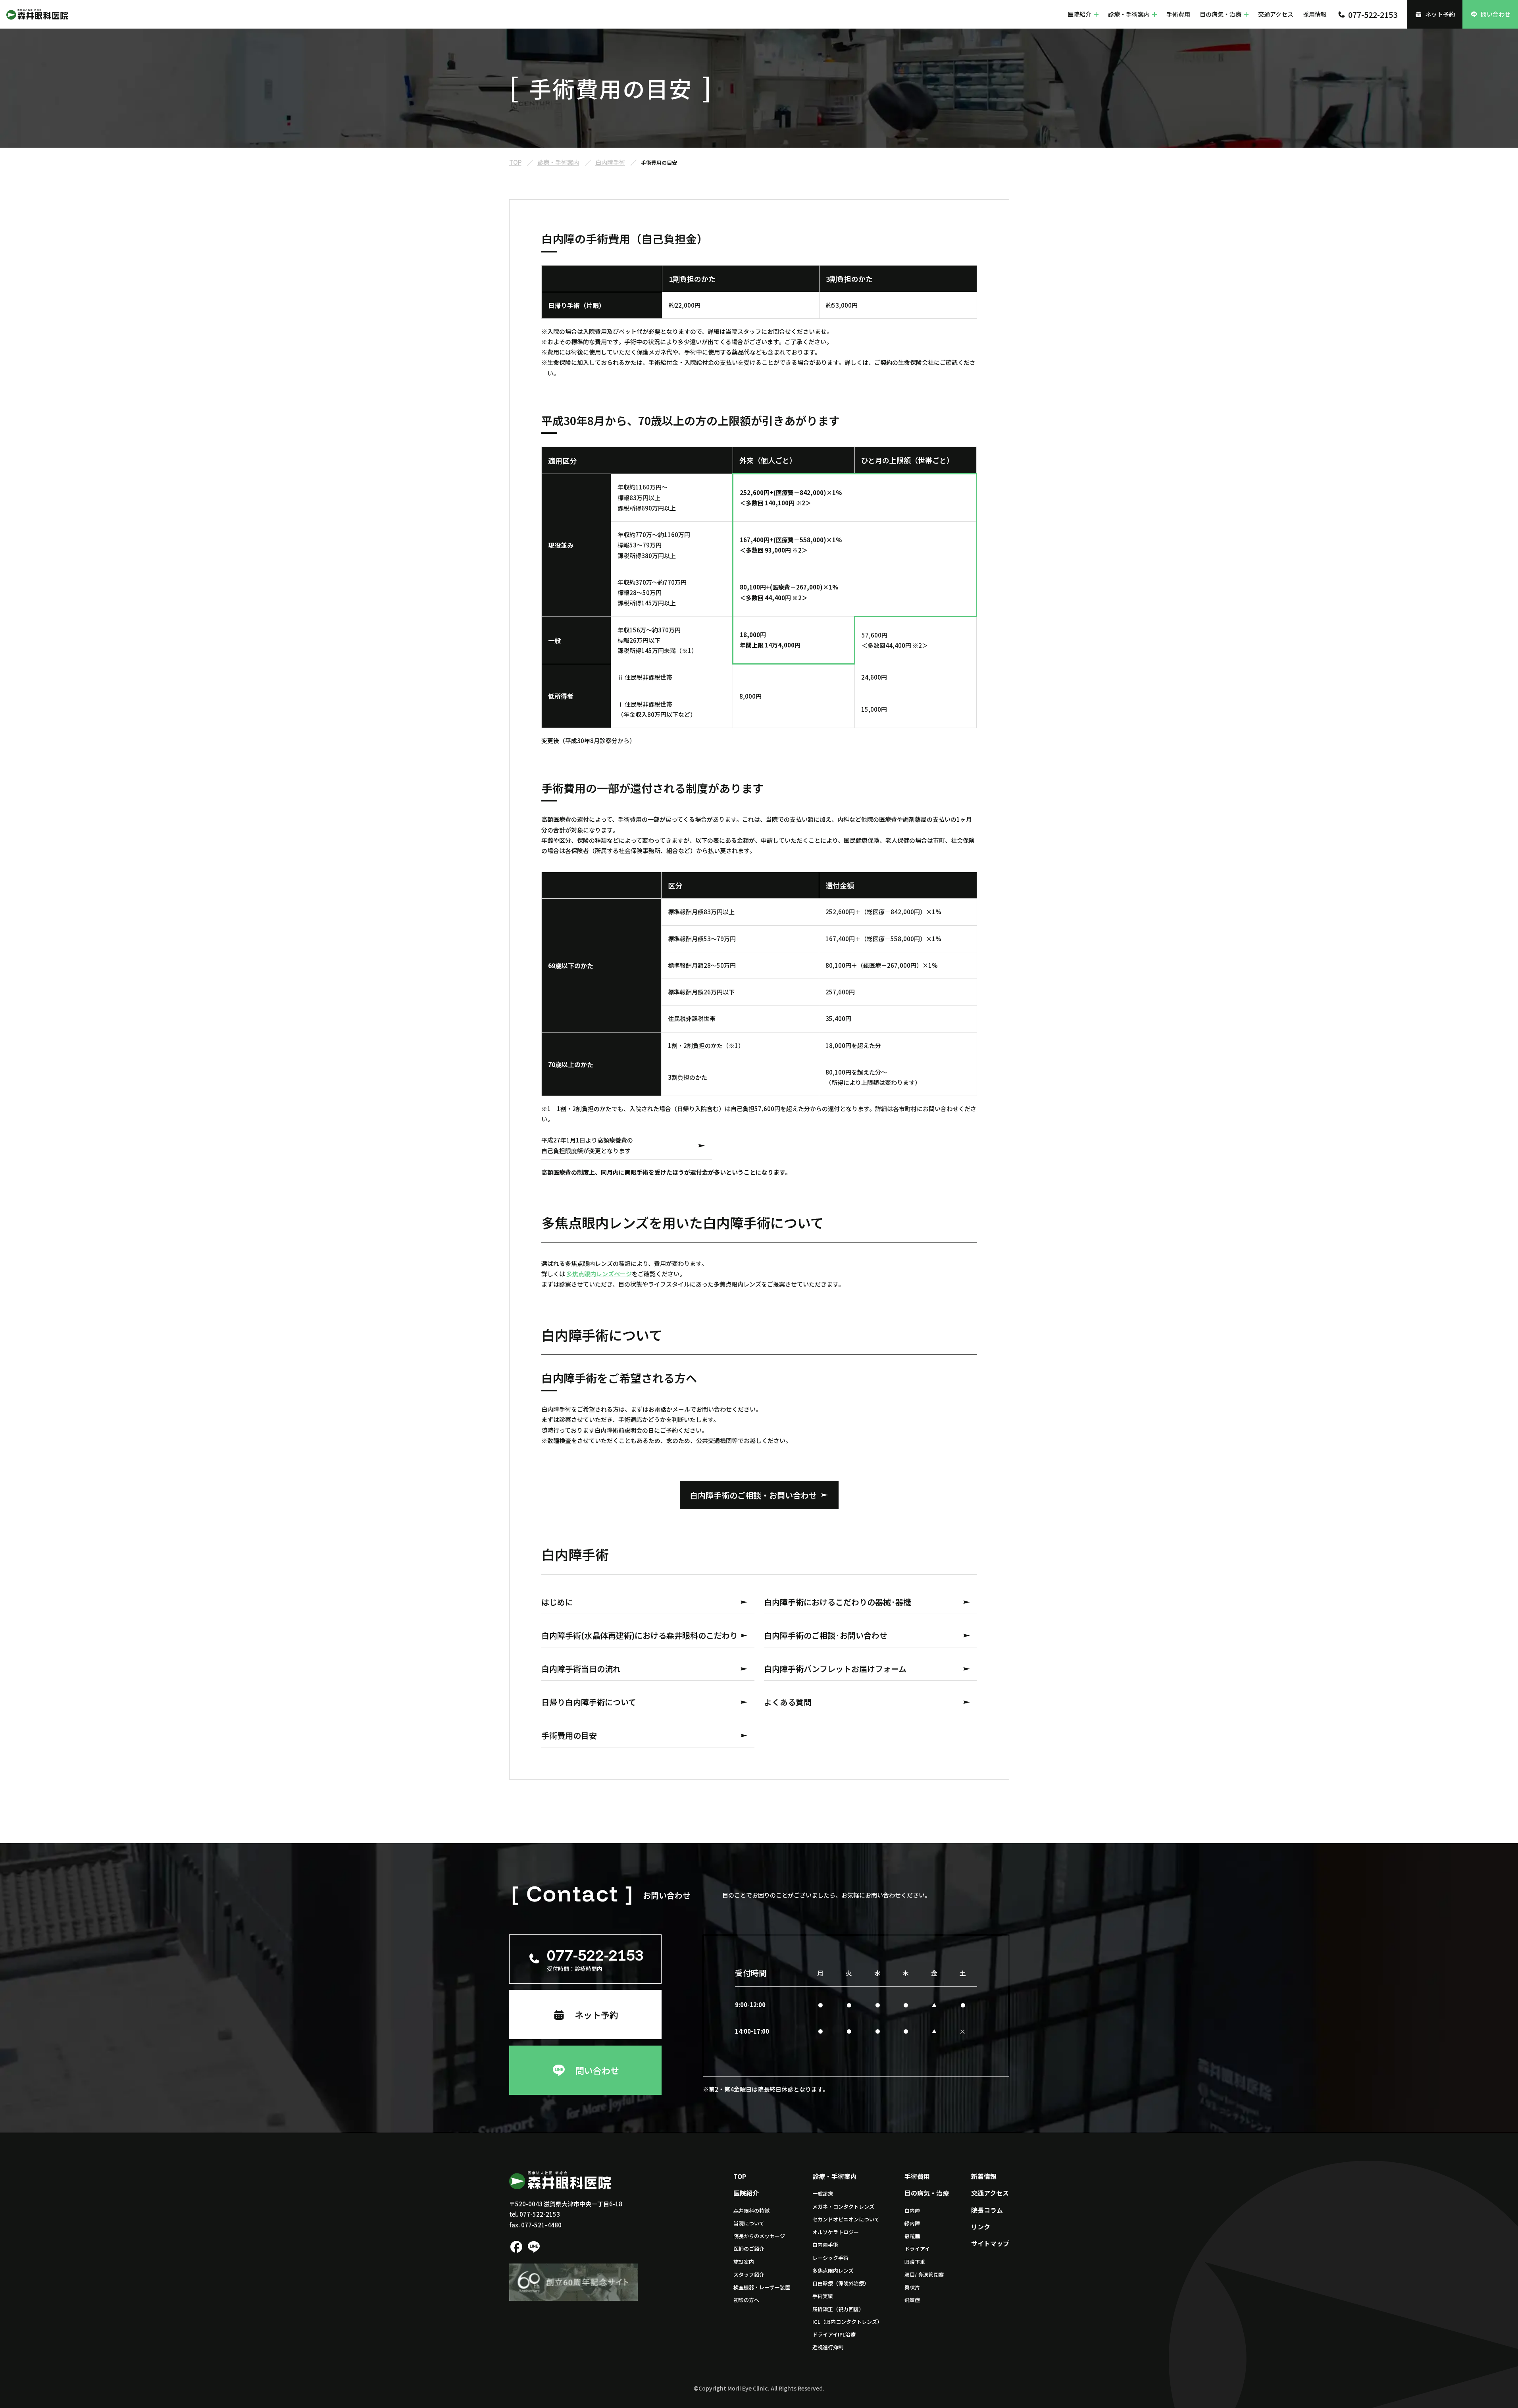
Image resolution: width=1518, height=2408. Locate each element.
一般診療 (823, 2193)
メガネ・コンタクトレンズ (843, 2207)
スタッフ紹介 (749, 2274)
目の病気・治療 (1221, 14)
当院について (749, 2223)
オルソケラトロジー (836, 2232)
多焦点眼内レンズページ (599, 1274)
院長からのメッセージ (759, 2236)
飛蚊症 (912, 2300)
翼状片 (912, 2287)
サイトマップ (990, 2243)
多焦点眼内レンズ (833, 2270)
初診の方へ (746, 2300)
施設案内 (744, 2262)
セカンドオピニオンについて (846, 2219)
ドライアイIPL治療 (834, 2334)
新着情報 (984, 2176)
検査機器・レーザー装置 (762, 2287)
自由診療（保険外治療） (841, 2283)
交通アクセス (1276, 14)
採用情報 (1315, 14)
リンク (981, 2227)
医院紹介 (1079, 14)
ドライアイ (917, 2249)
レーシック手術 (830, 2258)
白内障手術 (825, 2245)
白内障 (912, 2211)
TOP (740, 2176)
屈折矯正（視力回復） (838, 2309)
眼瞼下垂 (915, 2262)
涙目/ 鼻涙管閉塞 (924, 2274)
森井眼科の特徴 (751, 2211)
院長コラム (987, 2210)
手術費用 (1178, 14)
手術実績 (823, 2296)
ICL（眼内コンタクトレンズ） (847, 2322)
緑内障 (912, 2223)
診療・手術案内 (1129, 14)
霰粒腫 (912, 2236)
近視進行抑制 (828, 2347)
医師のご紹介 (749, 2249)
